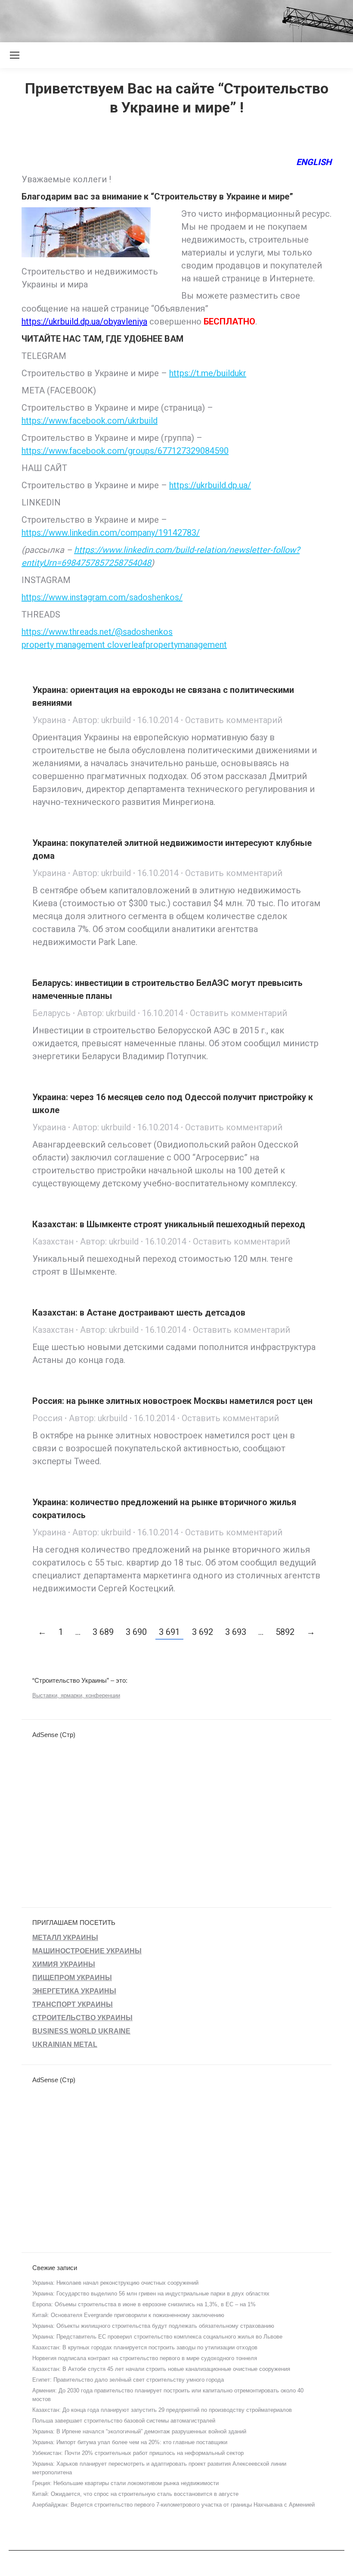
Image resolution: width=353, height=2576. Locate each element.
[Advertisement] (157, 19)
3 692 (203, 1632)
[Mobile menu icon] (15, 55)
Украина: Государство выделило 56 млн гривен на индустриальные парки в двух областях (151, 2294)
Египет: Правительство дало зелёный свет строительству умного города (128, 2380)
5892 (285, 1632)
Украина (49, 720)
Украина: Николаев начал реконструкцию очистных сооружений (115, 2283)
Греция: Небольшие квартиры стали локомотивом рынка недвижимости (125, 2483)
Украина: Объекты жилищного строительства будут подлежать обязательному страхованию (153, 2326)
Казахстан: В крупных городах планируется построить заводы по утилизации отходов (145, 2347)
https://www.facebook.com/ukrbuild (90, 421)
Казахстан (53, 1241)
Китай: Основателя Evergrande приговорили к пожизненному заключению (128, 2315)
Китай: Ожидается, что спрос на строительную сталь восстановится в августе (135, 2494)
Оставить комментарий (234, 720)
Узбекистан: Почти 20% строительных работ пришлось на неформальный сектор (138, 2453)
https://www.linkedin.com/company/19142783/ (111, 533)
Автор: (102, 720)
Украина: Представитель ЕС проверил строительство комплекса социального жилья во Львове (157, 2337)
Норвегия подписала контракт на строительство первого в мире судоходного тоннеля (145, 2358)
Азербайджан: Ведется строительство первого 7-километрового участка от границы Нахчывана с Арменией (173, 2505)
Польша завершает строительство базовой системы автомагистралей (124, 2421)
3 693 (236, 1632)
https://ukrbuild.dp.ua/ (210, 485)
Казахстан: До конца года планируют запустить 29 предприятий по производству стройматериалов (162, 2410)
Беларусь (51, 1013)
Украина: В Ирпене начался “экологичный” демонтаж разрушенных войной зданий (139, 2431)
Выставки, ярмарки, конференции (76, 1695)
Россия (47, 1418)
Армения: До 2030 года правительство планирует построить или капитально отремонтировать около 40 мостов (168, 2395)
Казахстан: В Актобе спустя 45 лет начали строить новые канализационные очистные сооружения (161, 2369)
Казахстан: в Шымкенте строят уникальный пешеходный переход (169, 1224)
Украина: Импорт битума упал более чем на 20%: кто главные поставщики (130, 2442)
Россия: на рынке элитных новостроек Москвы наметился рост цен (172, 1401)
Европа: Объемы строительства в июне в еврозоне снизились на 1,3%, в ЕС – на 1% (144, 2304)
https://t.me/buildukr (208, 373)
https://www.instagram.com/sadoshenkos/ (102, 597)
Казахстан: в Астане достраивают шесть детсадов (139, 1313)
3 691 (169, 1632)
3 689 (103, 1632)
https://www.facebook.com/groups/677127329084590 (125, 451)
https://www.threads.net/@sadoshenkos (97, 632)
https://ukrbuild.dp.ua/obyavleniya (84, 321)
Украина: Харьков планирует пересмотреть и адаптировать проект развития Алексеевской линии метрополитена (159, 2468)
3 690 (136, 1632)
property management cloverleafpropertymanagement (124, 645)
